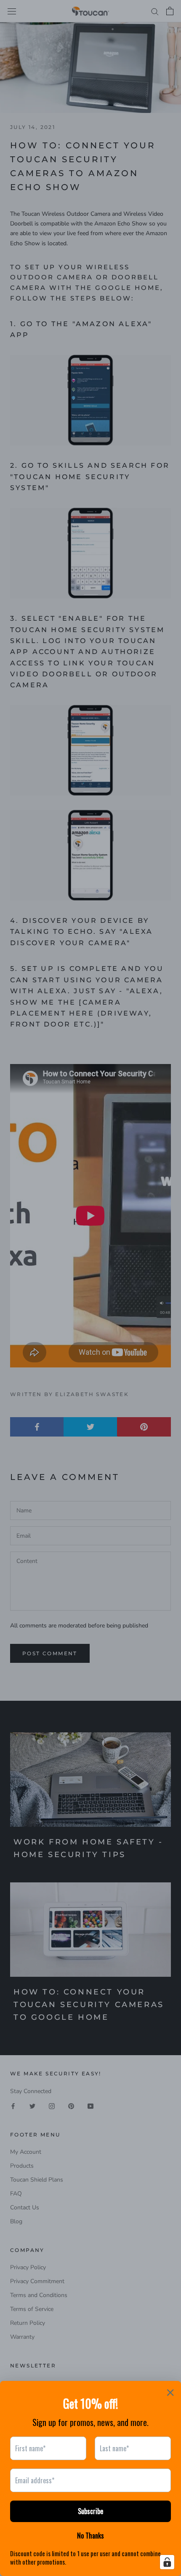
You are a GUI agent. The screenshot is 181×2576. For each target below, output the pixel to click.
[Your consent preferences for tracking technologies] (167, 2562)
